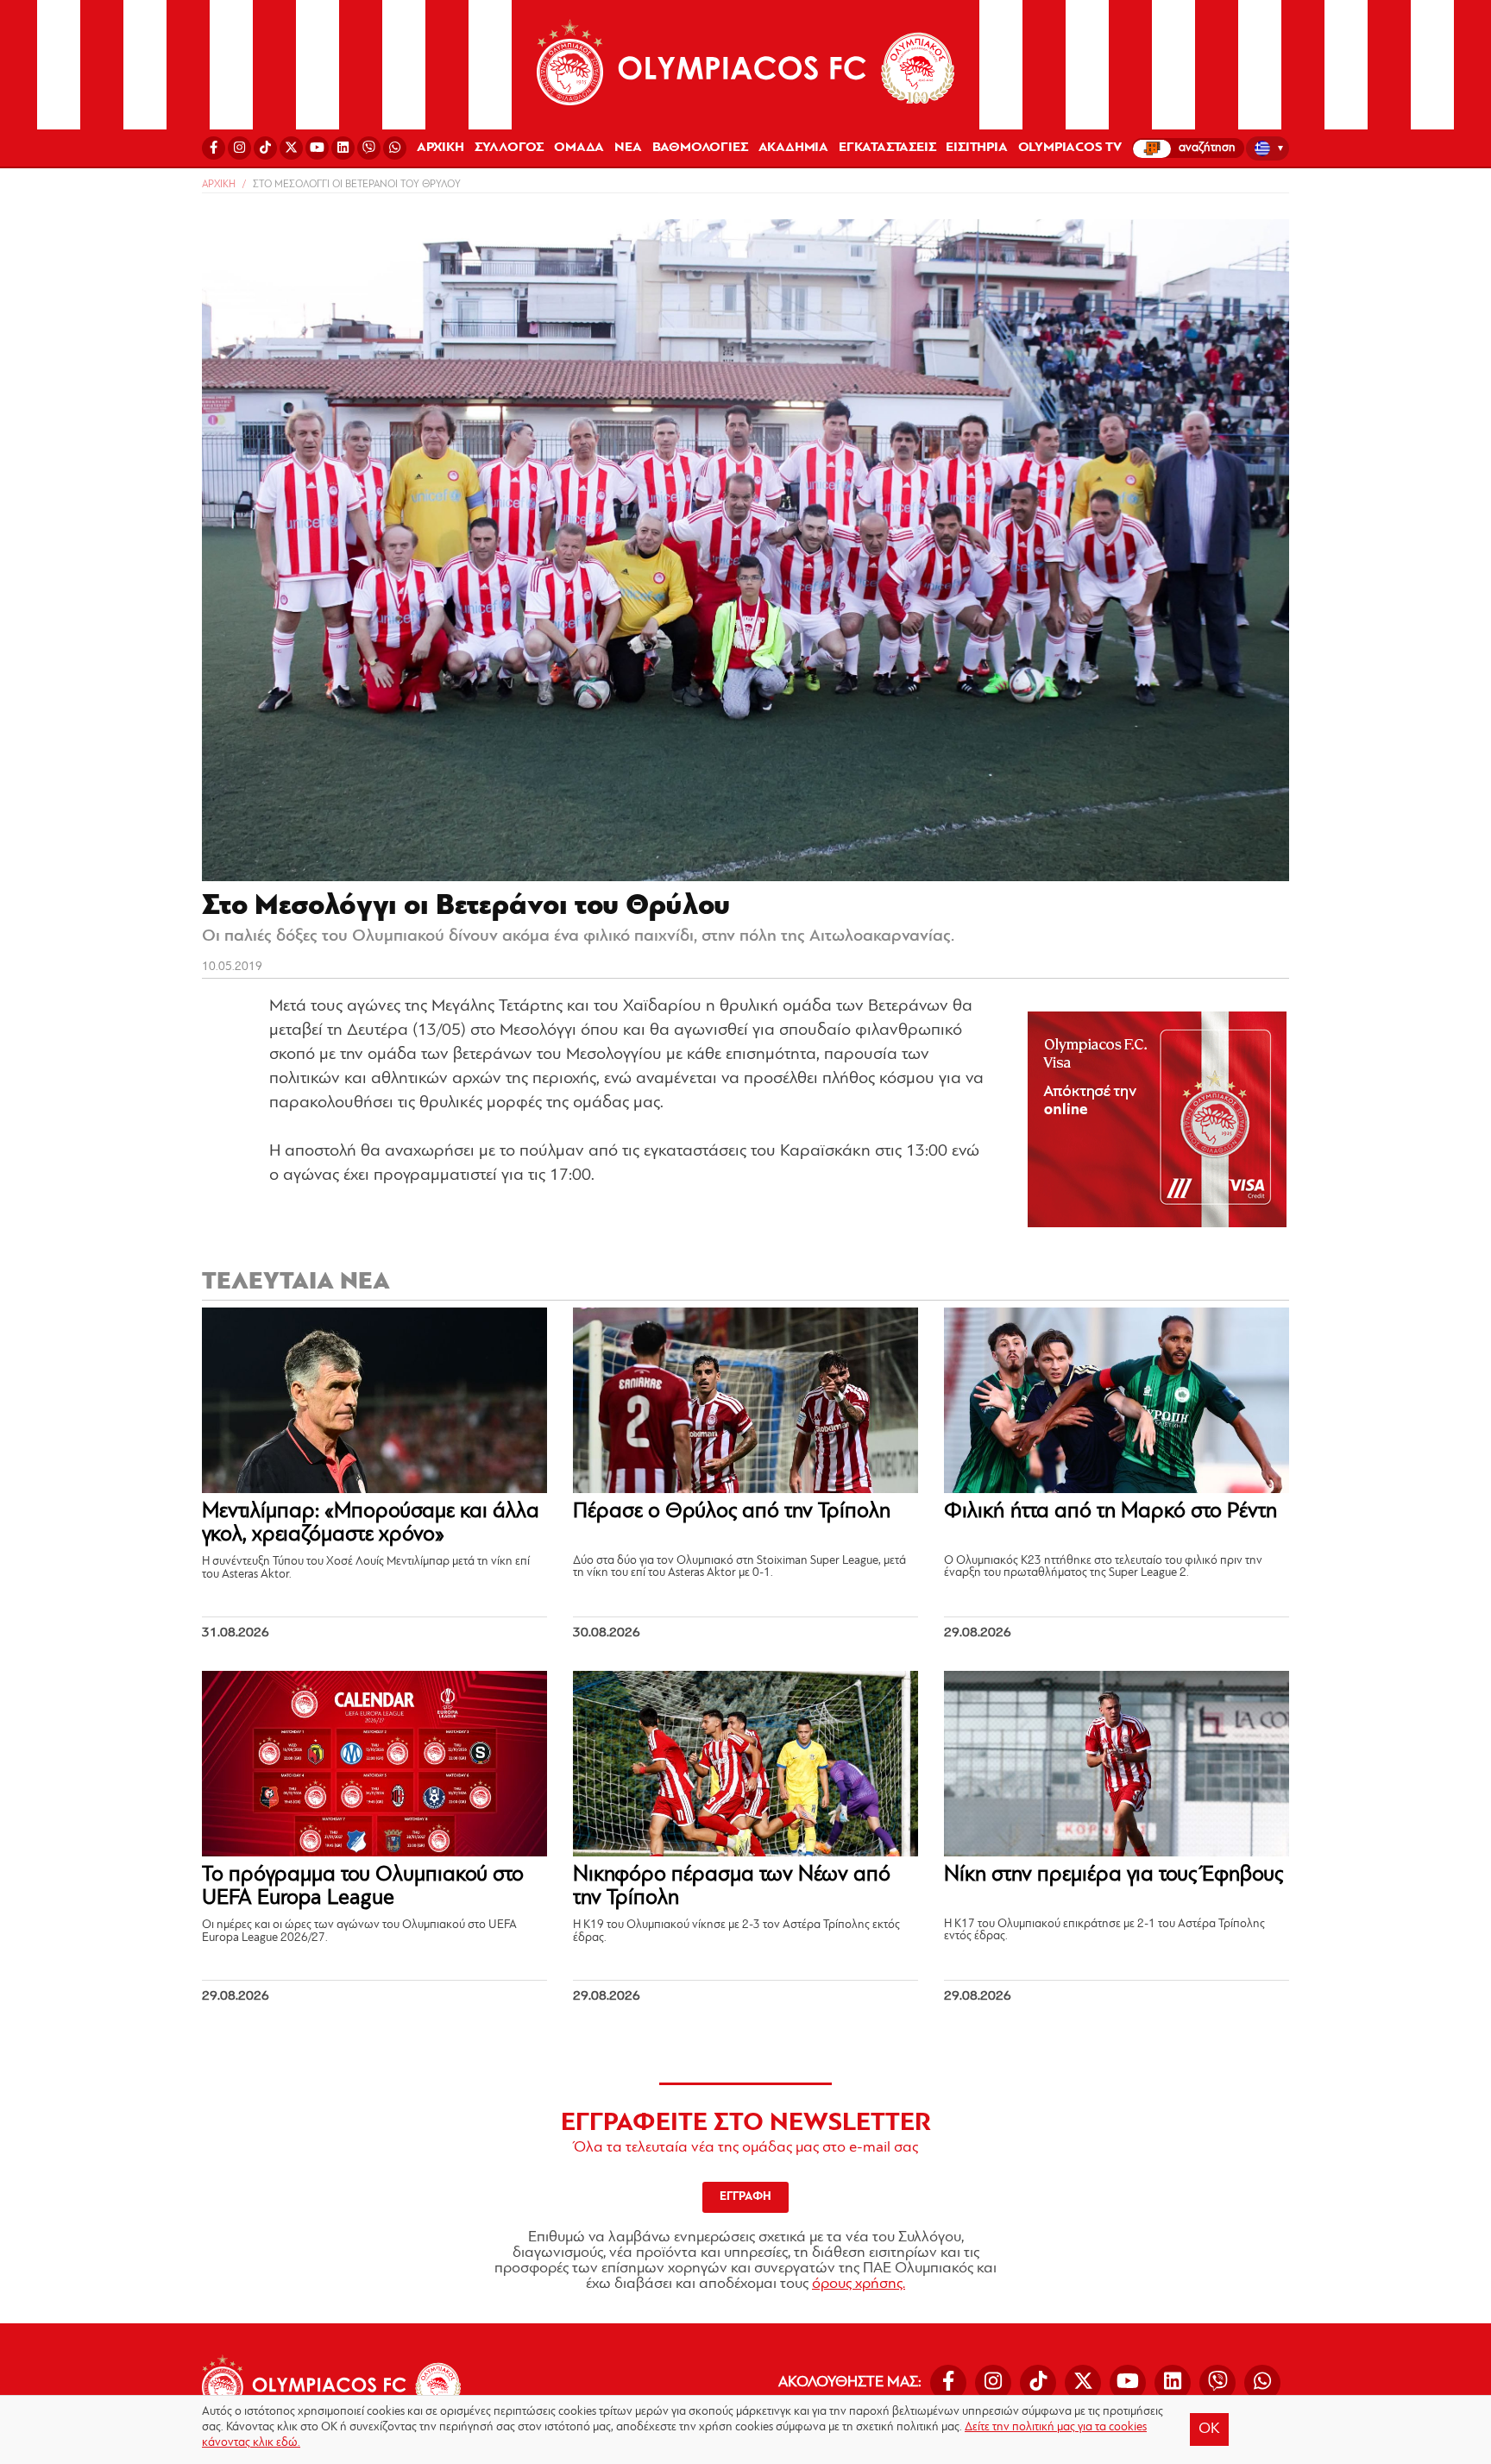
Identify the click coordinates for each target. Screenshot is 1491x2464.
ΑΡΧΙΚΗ (440, 148)
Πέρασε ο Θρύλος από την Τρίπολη (732, 1512)
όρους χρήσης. (859, 2284)
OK (1209, 2429)
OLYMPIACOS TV (1070, 148)
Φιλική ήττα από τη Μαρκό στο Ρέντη (1110, 1512)
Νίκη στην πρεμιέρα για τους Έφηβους (1114, 1875)
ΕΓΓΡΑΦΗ (745, 2197)
